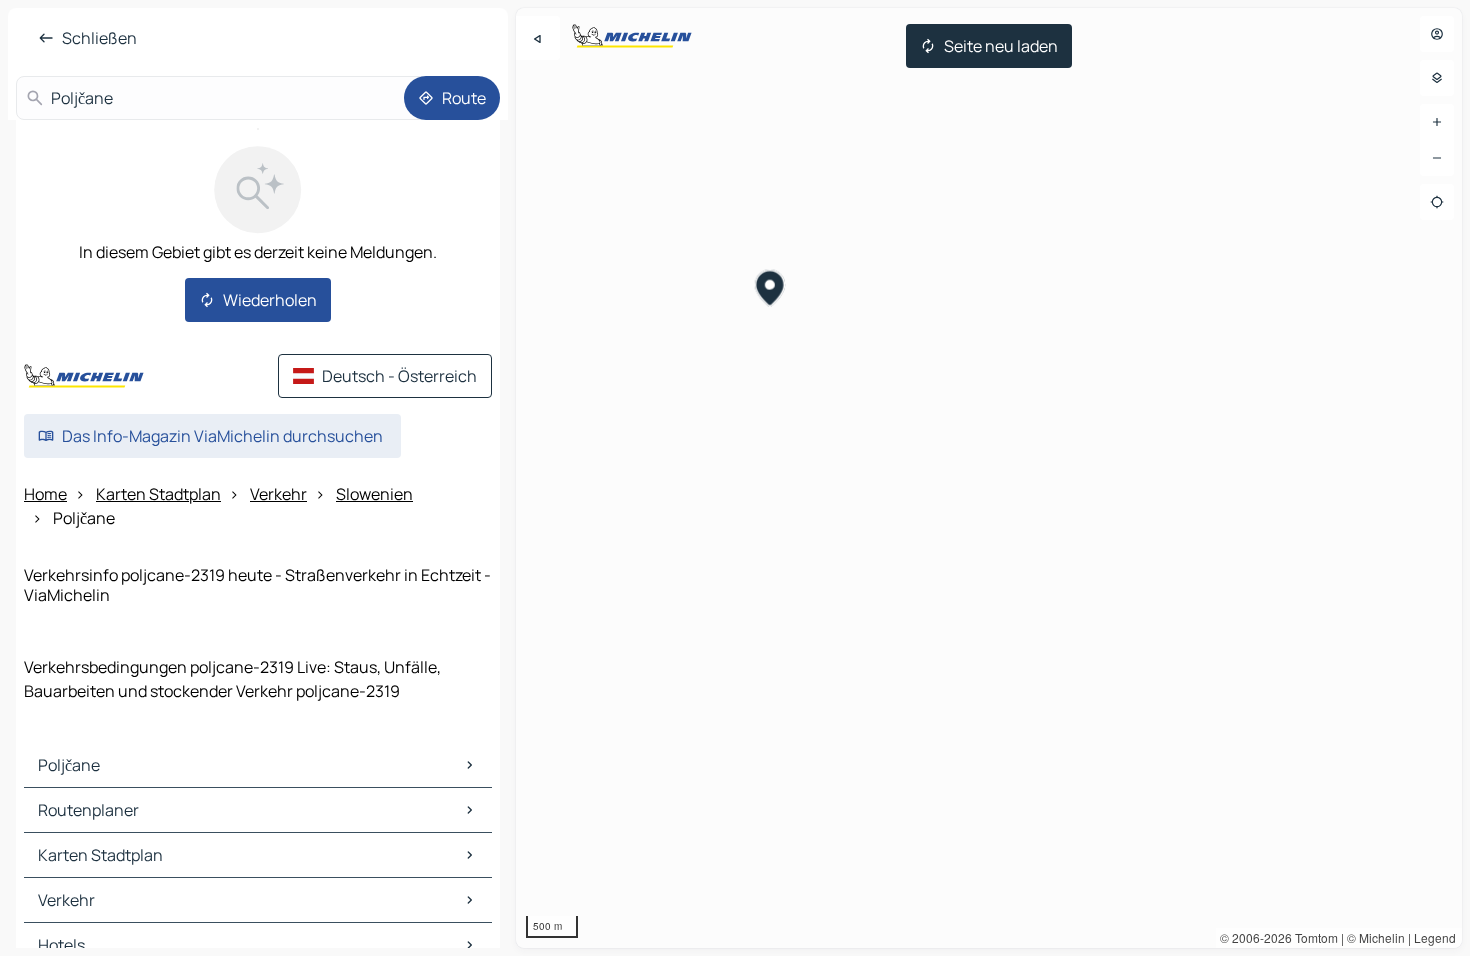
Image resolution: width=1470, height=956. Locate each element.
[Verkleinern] (1437, 158)
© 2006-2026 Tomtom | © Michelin (1312, 937)
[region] (989, 478)
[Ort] (1437, 202)
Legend (1435, 937)
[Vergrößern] (1437, 122)
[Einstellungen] (1437, 78)
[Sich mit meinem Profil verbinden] (1437, 34)
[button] (770, 291)
